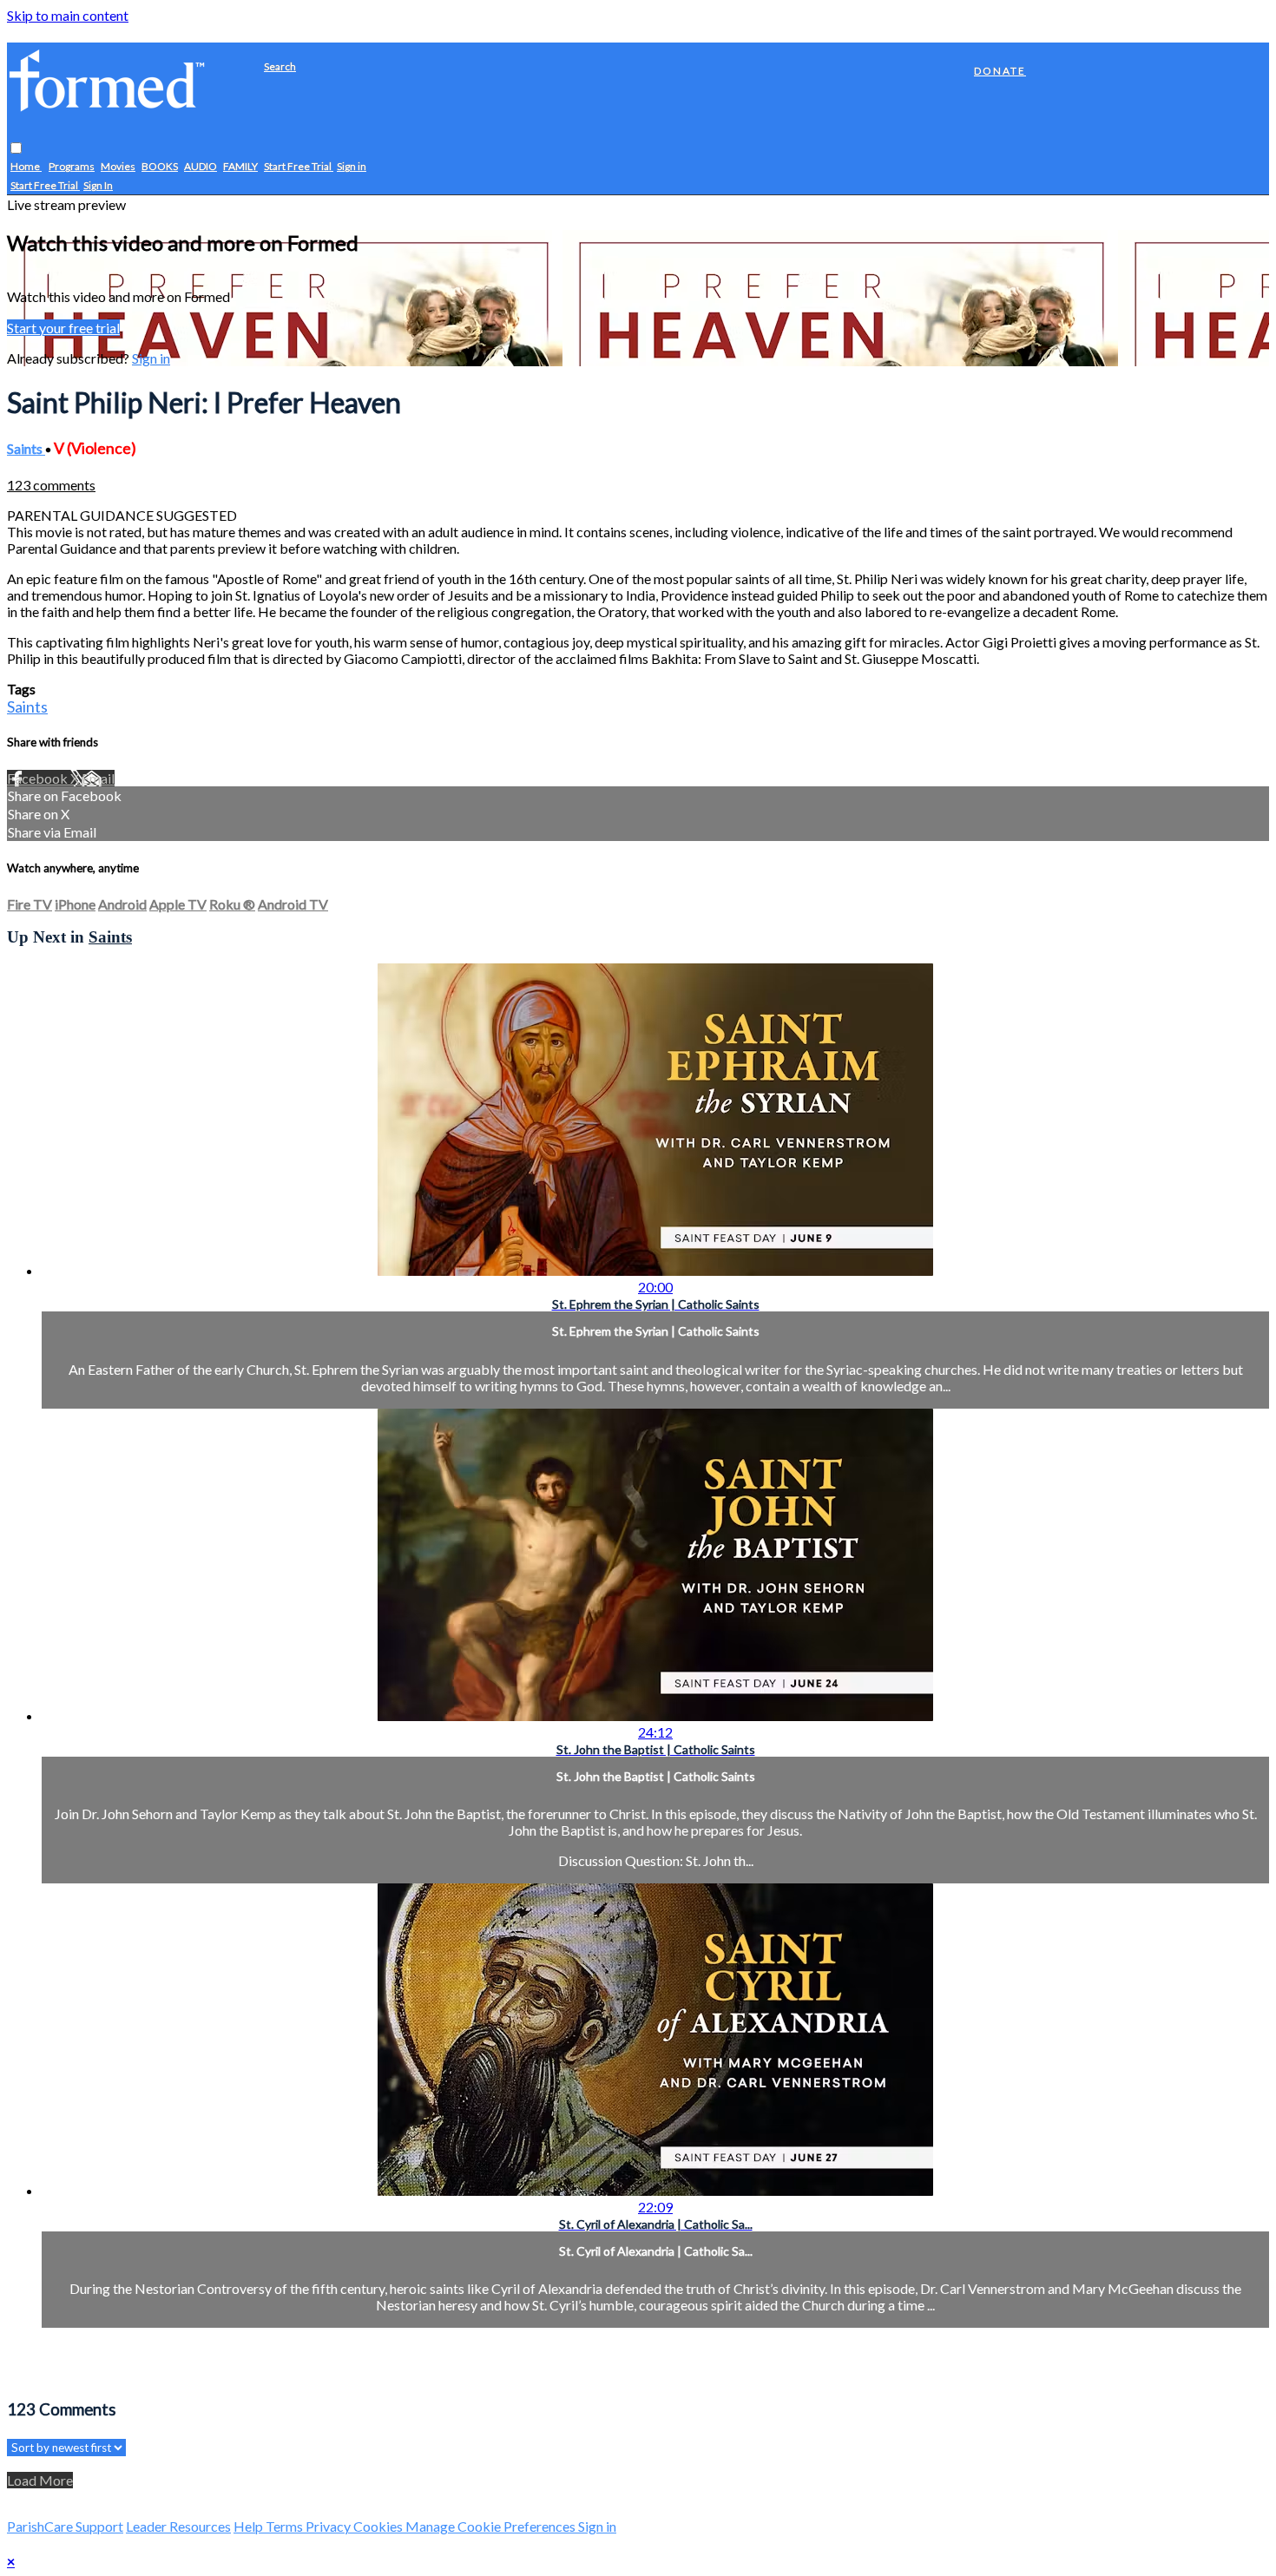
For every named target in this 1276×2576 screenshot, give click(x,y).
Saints (26, 448)
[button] (16, 149)
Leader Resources (178, 2526)
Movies (118, 167)
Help (250, 2526)
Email (98, 778)
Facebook (39, 778)
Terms (286, 2526)
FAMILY (240, 167)
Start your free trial (63, 328)
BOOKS (160, 167)
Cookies (379, 2526)
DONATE (1000, 71)
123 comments (51, 485)
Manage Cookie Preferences (492, 2526)
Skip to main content (68, 15)
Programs (72, 167)
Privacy (329, 2526)
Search (280, 66)
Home (26, 167)
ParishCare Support (65, 2526)
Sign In (98, 186)
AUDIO (201, 167)
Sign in (352, 167)
